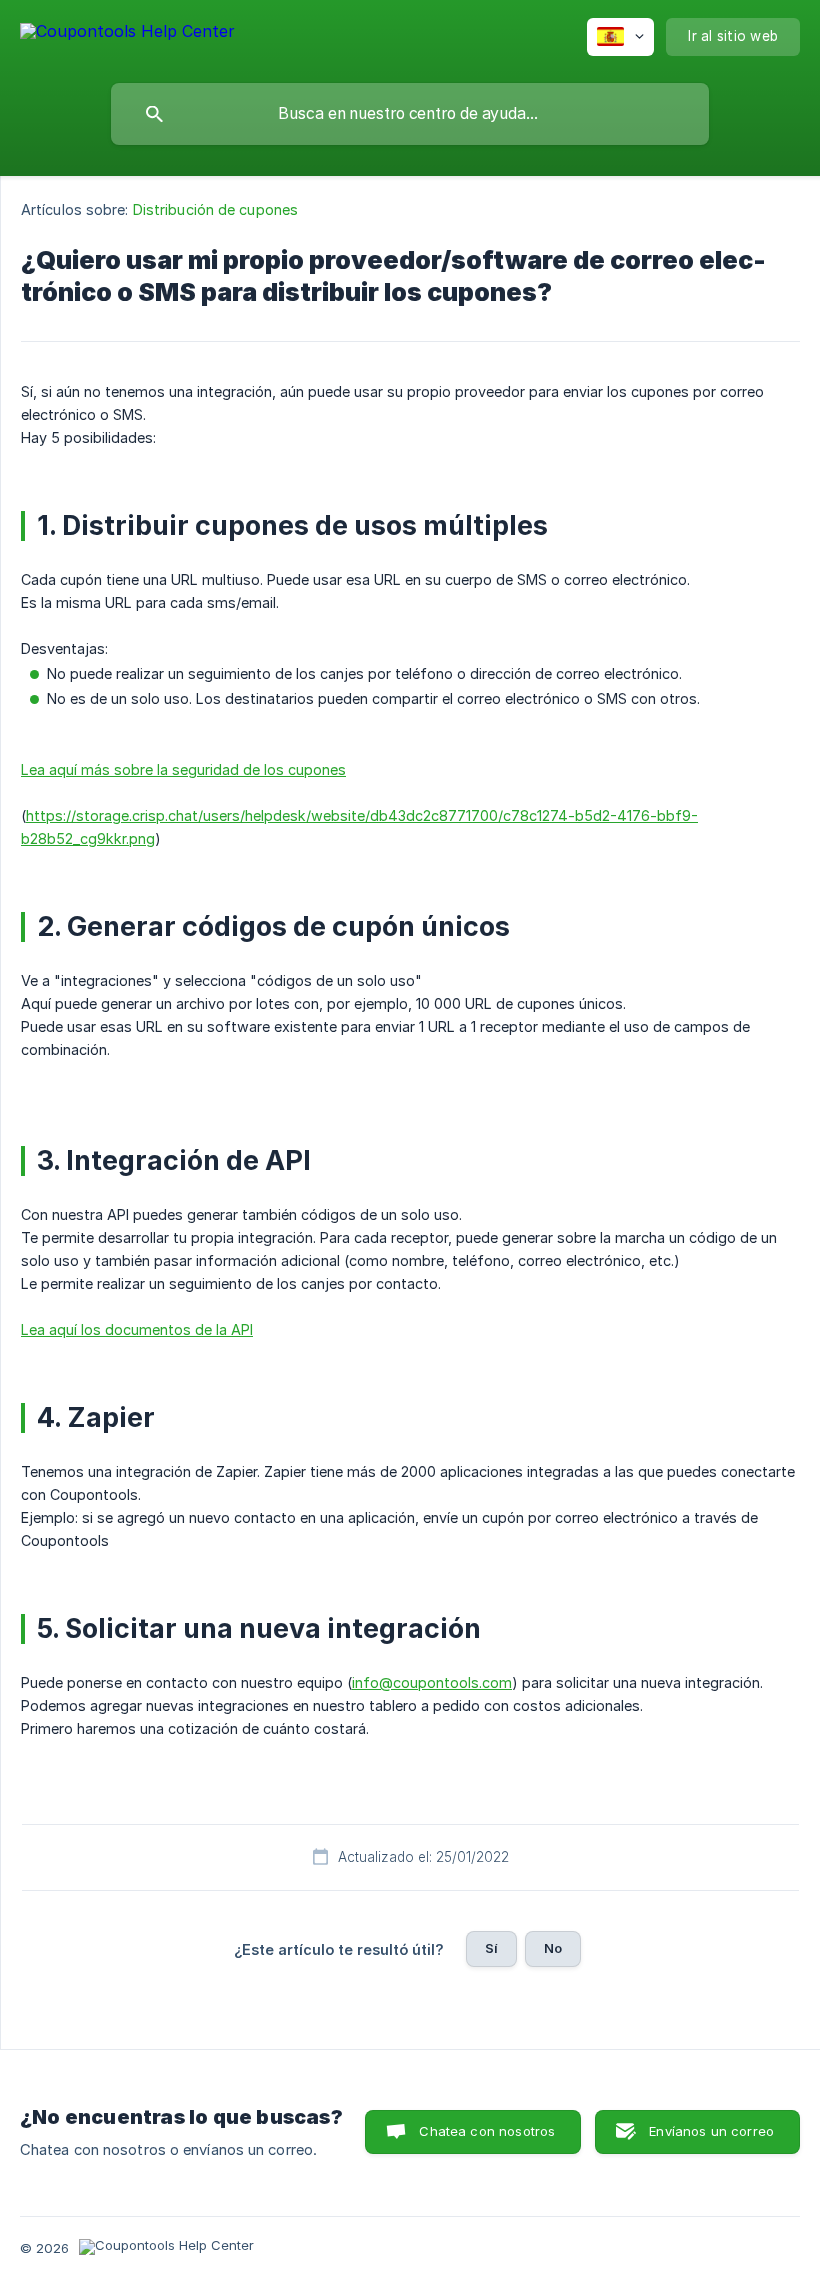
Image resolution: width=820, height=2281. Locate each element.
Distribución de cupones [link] (215, 209)
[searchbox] (410, 114)
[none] (127, 34)
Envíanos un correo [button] (711, 2131)
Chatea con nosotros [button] (487, 2131)
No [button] (553, 1948)
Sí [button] (491, 1948)
